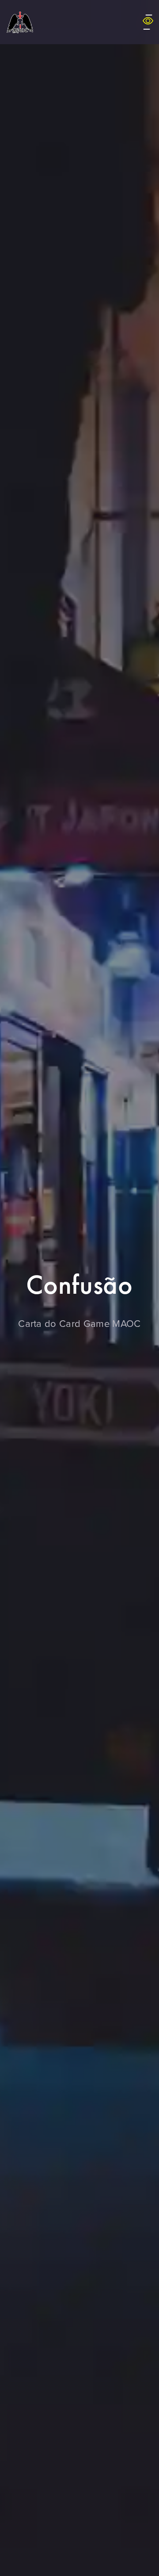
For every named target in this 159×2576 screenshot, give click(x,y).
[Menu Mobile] (148, 22)
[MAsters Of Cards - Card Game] (20, 22)
